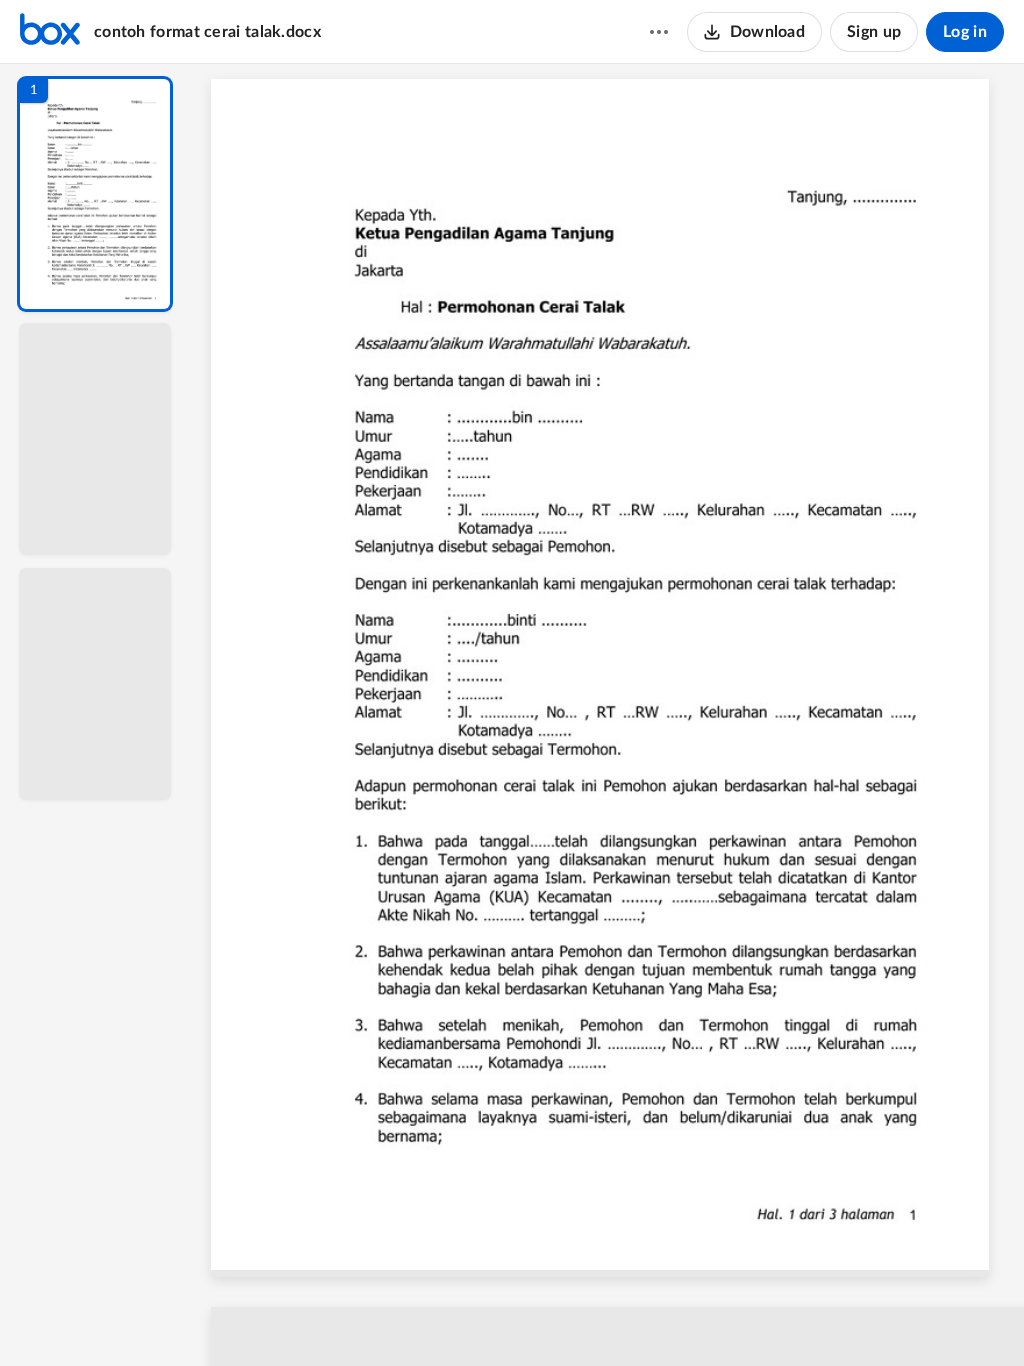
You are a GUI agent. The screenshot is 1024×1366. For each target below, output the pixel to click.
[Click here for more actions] (659, 32)
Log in (965, 32)
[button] (95, 194)
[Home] (50, 32)
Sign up (874, 32)
